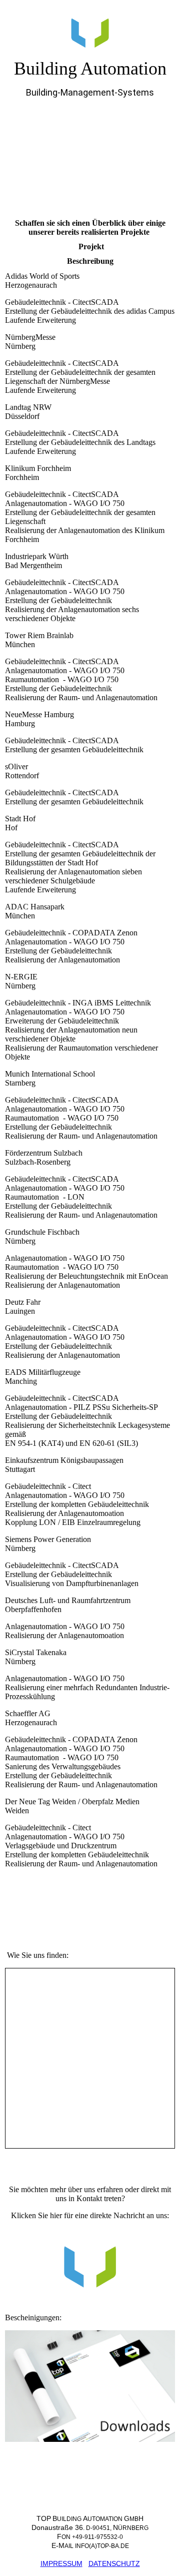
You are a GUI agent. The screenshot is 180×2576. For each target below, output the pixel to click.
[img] (90, 29)
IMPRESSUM (61, 2563)
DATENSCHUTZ (114, 2563)
